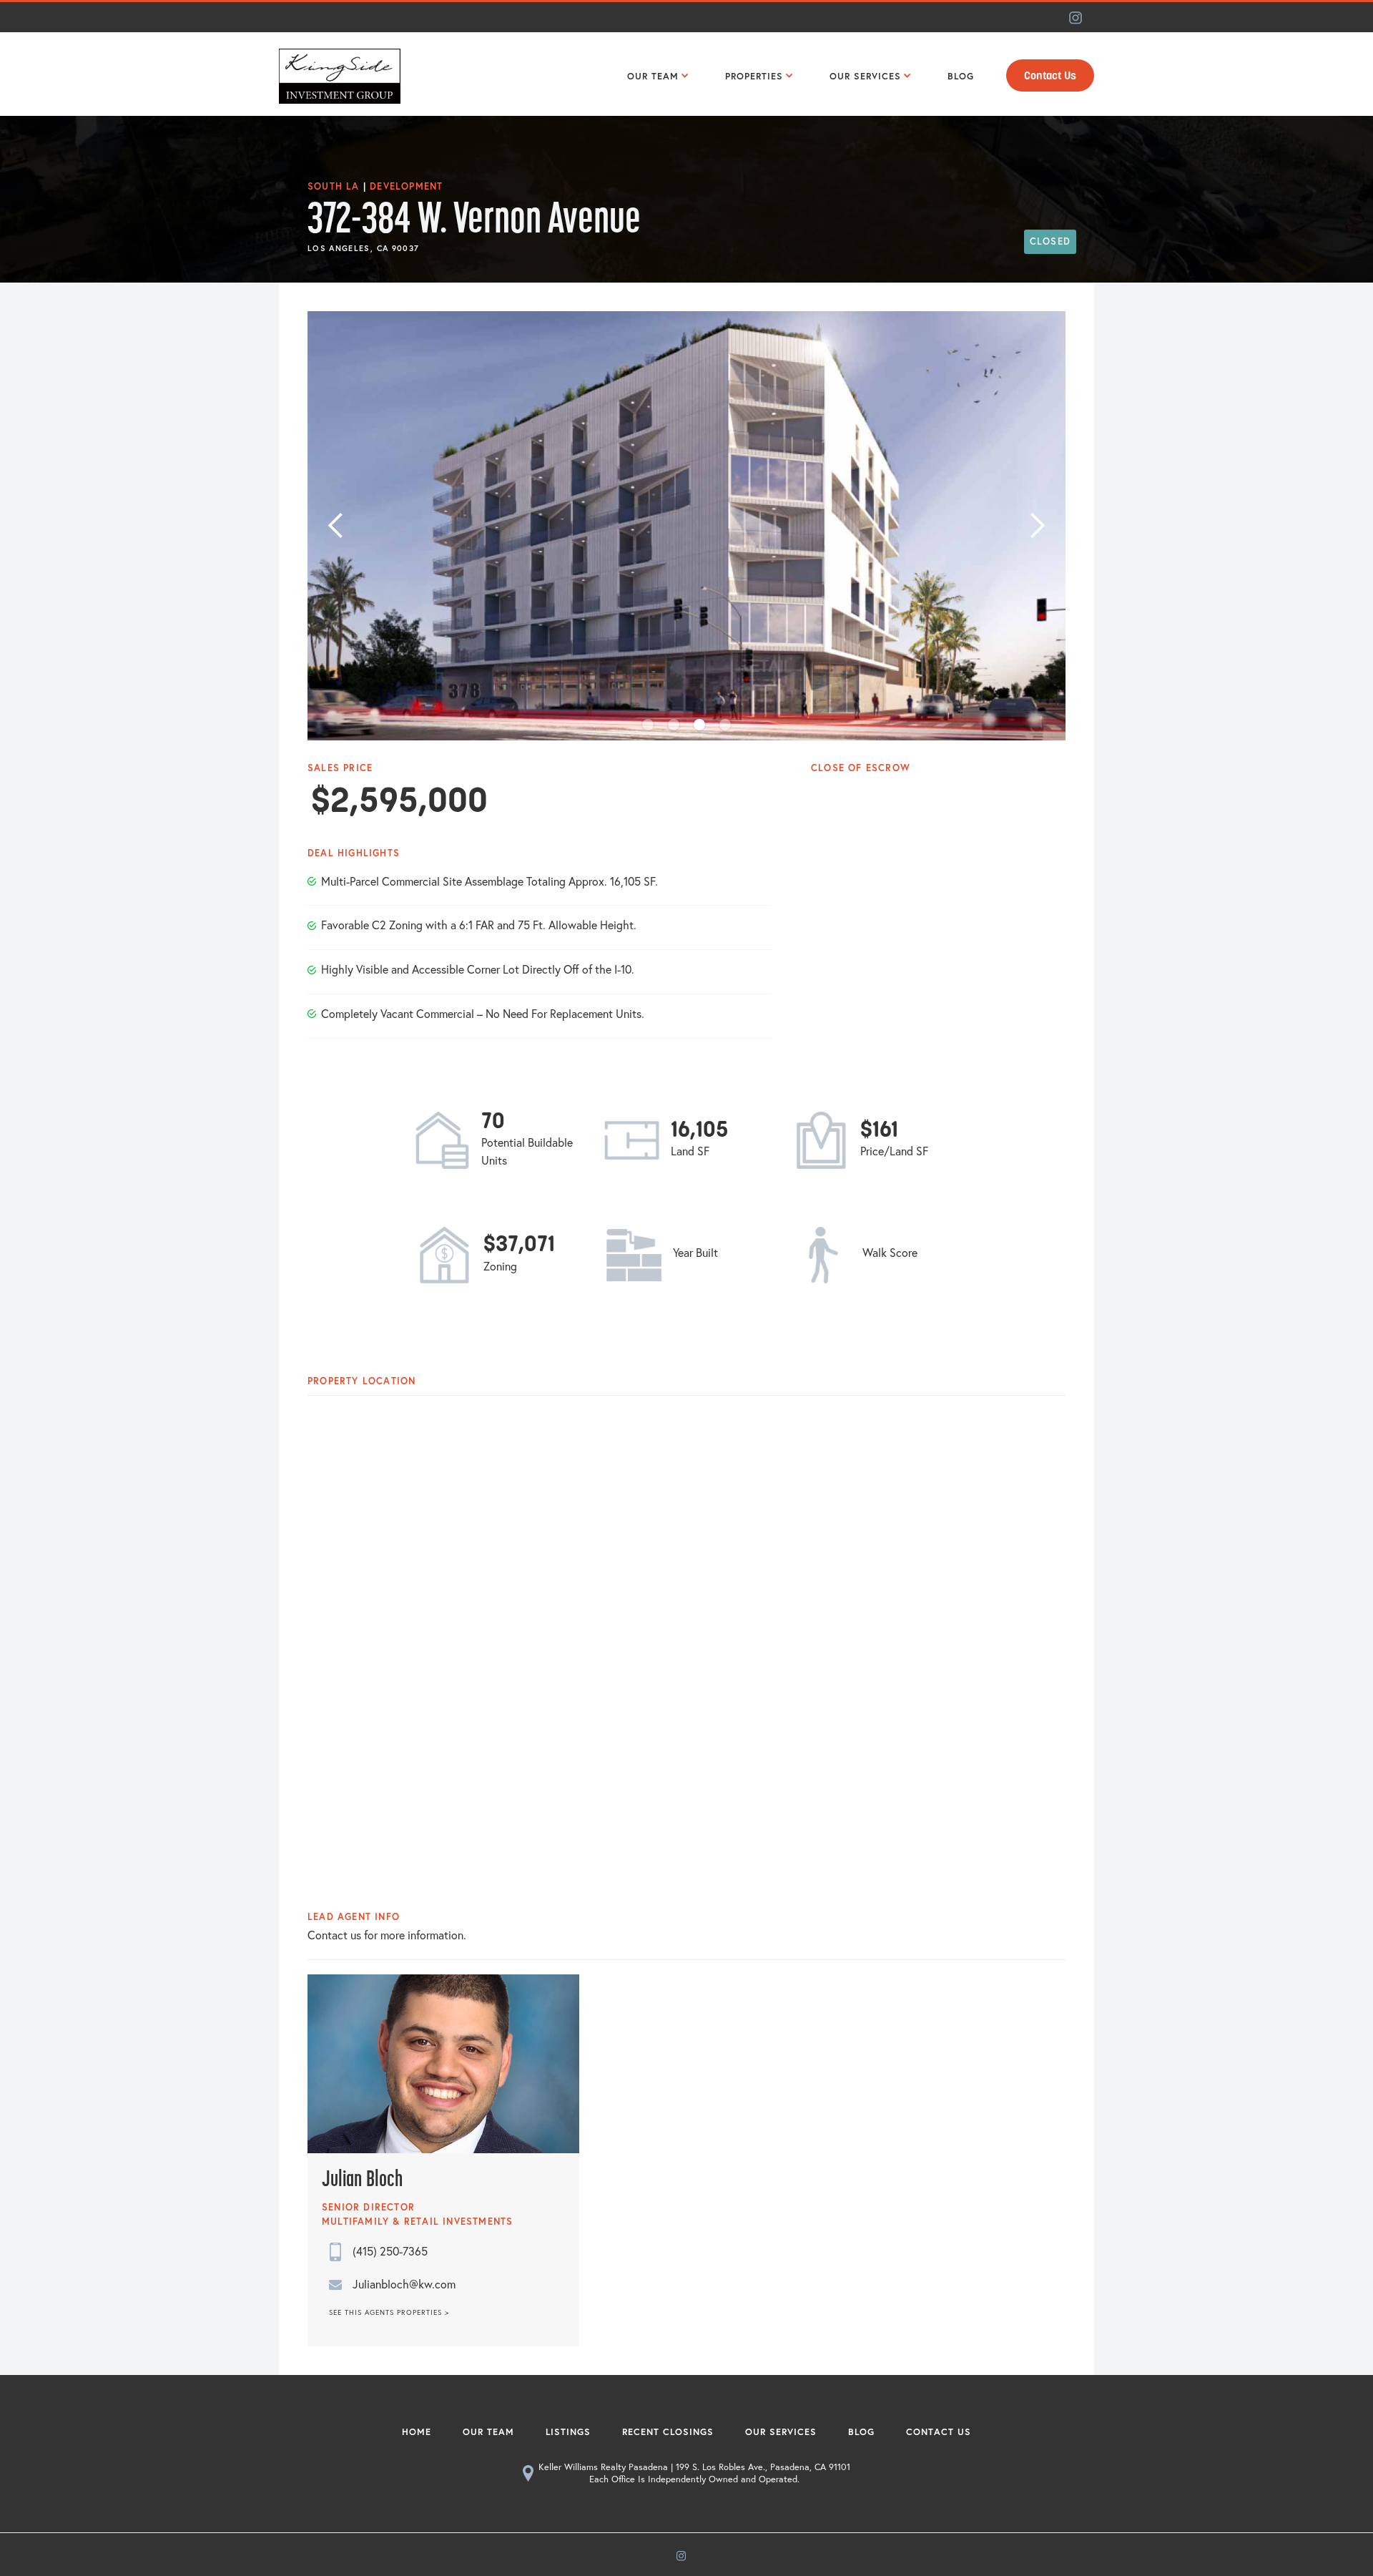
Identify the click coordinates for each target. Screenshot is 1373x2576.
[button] (655, 74)
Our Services (781, 2432)
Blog (861, 2432)
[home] (340, 74)
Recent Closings (668, 2432)
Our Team (488, 2432)
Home (417, 2432)
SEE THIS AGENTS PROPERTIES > (389, 2313)
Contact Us (1050, 76)
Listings (568, 2432)
